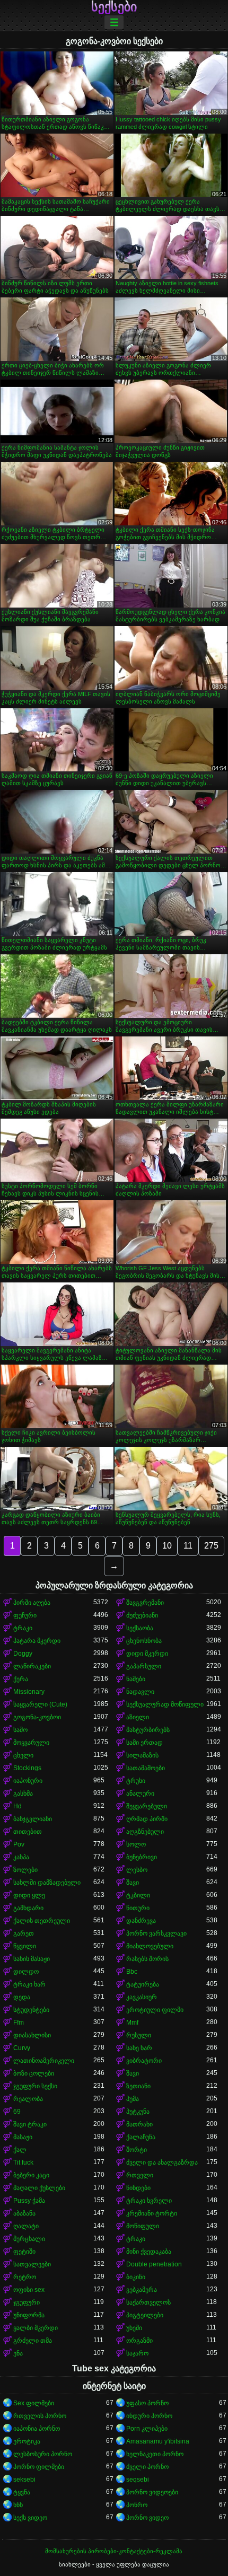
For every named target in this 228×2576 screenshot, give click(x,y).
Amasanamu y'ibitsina (158, 2441)
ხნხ (18, 2505)
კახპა (21, 1857)
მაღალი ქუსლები (39, 2188)
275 (211, 1546)
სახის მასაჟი (32, 1959)
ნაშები (136, 1679)
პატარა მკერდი (37, 1641)
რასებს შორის (147, 1959)
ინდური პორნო (149, 2416)
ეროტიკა (27, 2441)
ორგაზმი (139, 2341)
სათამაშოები (146, 1768)
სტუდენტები (31, 2010)
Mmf (132, 2023)
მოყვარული (31, 1743)
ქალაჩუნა (141, 2137)
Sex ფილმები (34, 2403)
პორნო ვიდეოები (152, 2492)
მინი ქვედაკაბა (149, 2252)
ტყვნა (22, 2492)
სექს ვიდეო (30, 2518)
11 (188, 1546)
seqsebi (138, 2480)
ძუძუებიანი (142, 1615)
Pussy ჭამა (29, 2201)
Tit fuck (23, 2162)
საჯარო (137, 2353)
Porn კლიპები (147, 2429)
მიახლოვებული (150, 1946)
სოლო (136, 1844)
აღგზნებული (145, 1832)
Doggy (23, 1654)
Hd (17, 1806)
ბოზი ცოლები (34, 2073)
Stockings (27, 1768)
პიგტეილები (145, 2315)
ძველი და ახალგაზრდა (162, 2162)
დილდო (26, 1972)
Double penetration (154, 2264)
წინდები (138, 2188)
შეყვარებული (147, 1806)
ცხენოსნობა (144, 1641)
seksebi (24, 2480)
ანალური (140, 1793)
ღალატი (26, 2226)
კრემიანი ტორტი (152, 2213)
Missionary (29, 1692)
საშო (20, 1730)
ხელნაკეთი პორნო (155, 2454)
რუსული (139, 2035)
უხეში (134, 2328)
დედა (22, 1997)
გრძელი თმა (33, 2341)
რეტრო (25, 2277)
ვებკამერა (142, 2290)
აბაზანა (24, 2213)
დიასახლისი (32, 2035)
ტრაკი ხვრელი (149, 2201)
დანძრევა (141, 1921)
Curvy (22, 2048)
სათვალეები (32, 2264)
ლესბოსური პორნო (43, 2454)
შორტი (137, 2150)
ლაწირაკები (32, 1666)
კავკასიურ (142, 1997)
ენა (18, 2353)
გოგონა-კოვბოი (37, 1717)
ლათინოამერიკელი (44, 2061)
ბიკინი (136, 2277)
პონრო (137, 2505)
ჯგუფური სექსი (35, 2086)
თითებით (28, 1832)
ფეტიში (24, 2252)
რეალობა (28, 2099)
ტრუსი (136, 1781)
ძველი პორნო (147, 2467)
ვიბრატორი (144, 2061)
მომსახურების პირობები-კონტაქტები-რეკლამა (114, 2551)
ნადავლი (140, 1692)
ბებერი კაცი (31, 2175)
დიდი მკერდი (147, 1654)
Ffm (19, 2023)
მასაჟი (23, 2137)
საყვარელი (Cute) (40, 1704)
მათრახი (139, 2124)
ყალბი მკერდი (36, 2328)
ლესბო (137, 1870)
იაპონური (28, 1781)
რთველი (140, 2175)
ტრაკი (23, 1628)
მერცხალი (29, 2239)
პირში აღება (32, 1603)
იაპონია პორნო (37, 2429)
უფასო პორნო (147, 2403)
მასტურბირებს (148, 1730)
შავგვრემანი (145, 1603)
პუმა (133, 2099)
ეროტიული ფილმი (155, 2010)
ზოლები (25, 1870)
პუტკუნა (138, 2112)
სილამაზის (142, 1755)
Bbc (132, 1972)
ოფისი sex (29, 2290)
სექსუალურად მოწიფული (165, 1704)
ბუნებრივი (142, 1857)
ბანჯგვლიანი (33, 1819)
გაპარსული (144, 1666)
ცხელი (23, 1755)
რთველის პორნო (40, 2416)
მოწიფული (143, 2226)
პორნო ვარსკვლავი (156, 1933)
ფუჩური (25, 1615)
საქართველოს (148, 2302)
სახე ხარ (139, 2048)
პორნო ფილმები (39, 2467)
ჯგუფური (27, 2302)
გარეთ (24, 1933)
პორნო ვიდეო (147, 2518)
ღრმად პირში (147, 1819)
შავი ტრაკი (30, 2124)
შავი (133, 1883)
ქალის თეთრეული (42, 1921)
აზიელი (138, 1717)
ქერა (21, 1679)
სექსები (114, 7)
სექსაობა (140, 1628)
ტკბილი (138, 1895)
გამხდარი (28, 1908)
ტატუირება (143, 1984)
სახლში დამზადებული (47, 1883)
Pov (19, 1844)
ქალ (20, 2150)
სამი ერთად (144, 1743)
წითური (138, 1908)
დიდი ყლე (29, 1895)
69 (17, 2112)
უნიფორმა (29, 2315)
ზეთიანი (138, 2086)
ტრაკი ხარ (29, 1984)
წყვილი (25, 1946)
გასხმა (23, 1793)
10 (167, 1546)
